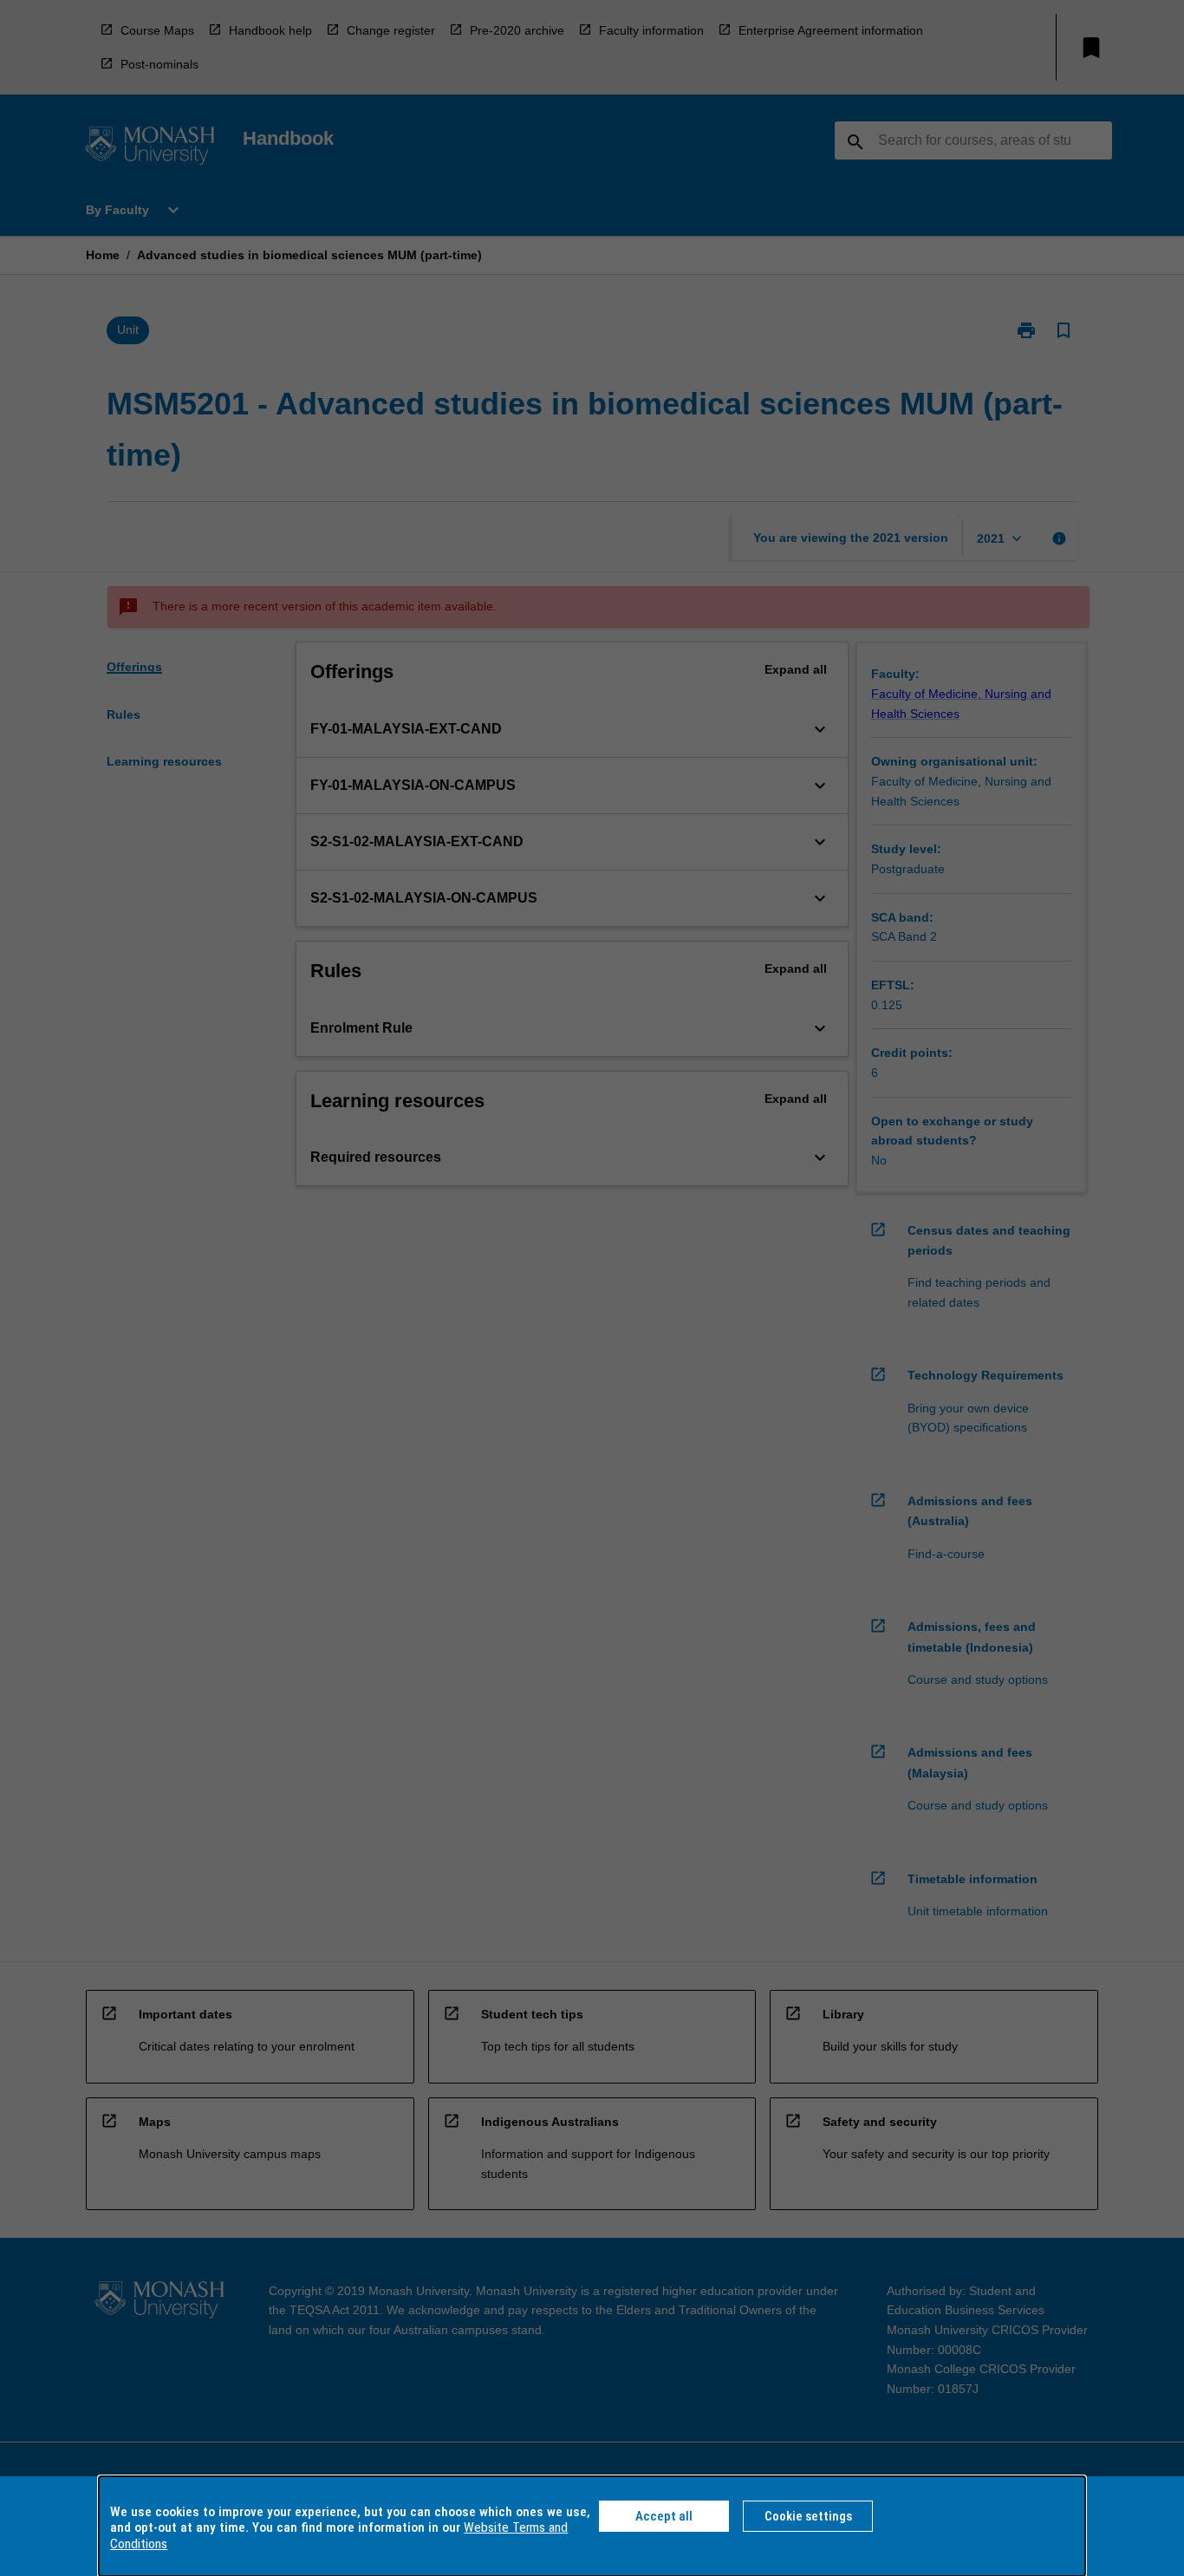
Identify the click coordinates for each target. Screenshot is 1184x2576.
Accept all (664, 2516)
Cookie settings (808, 2516)
